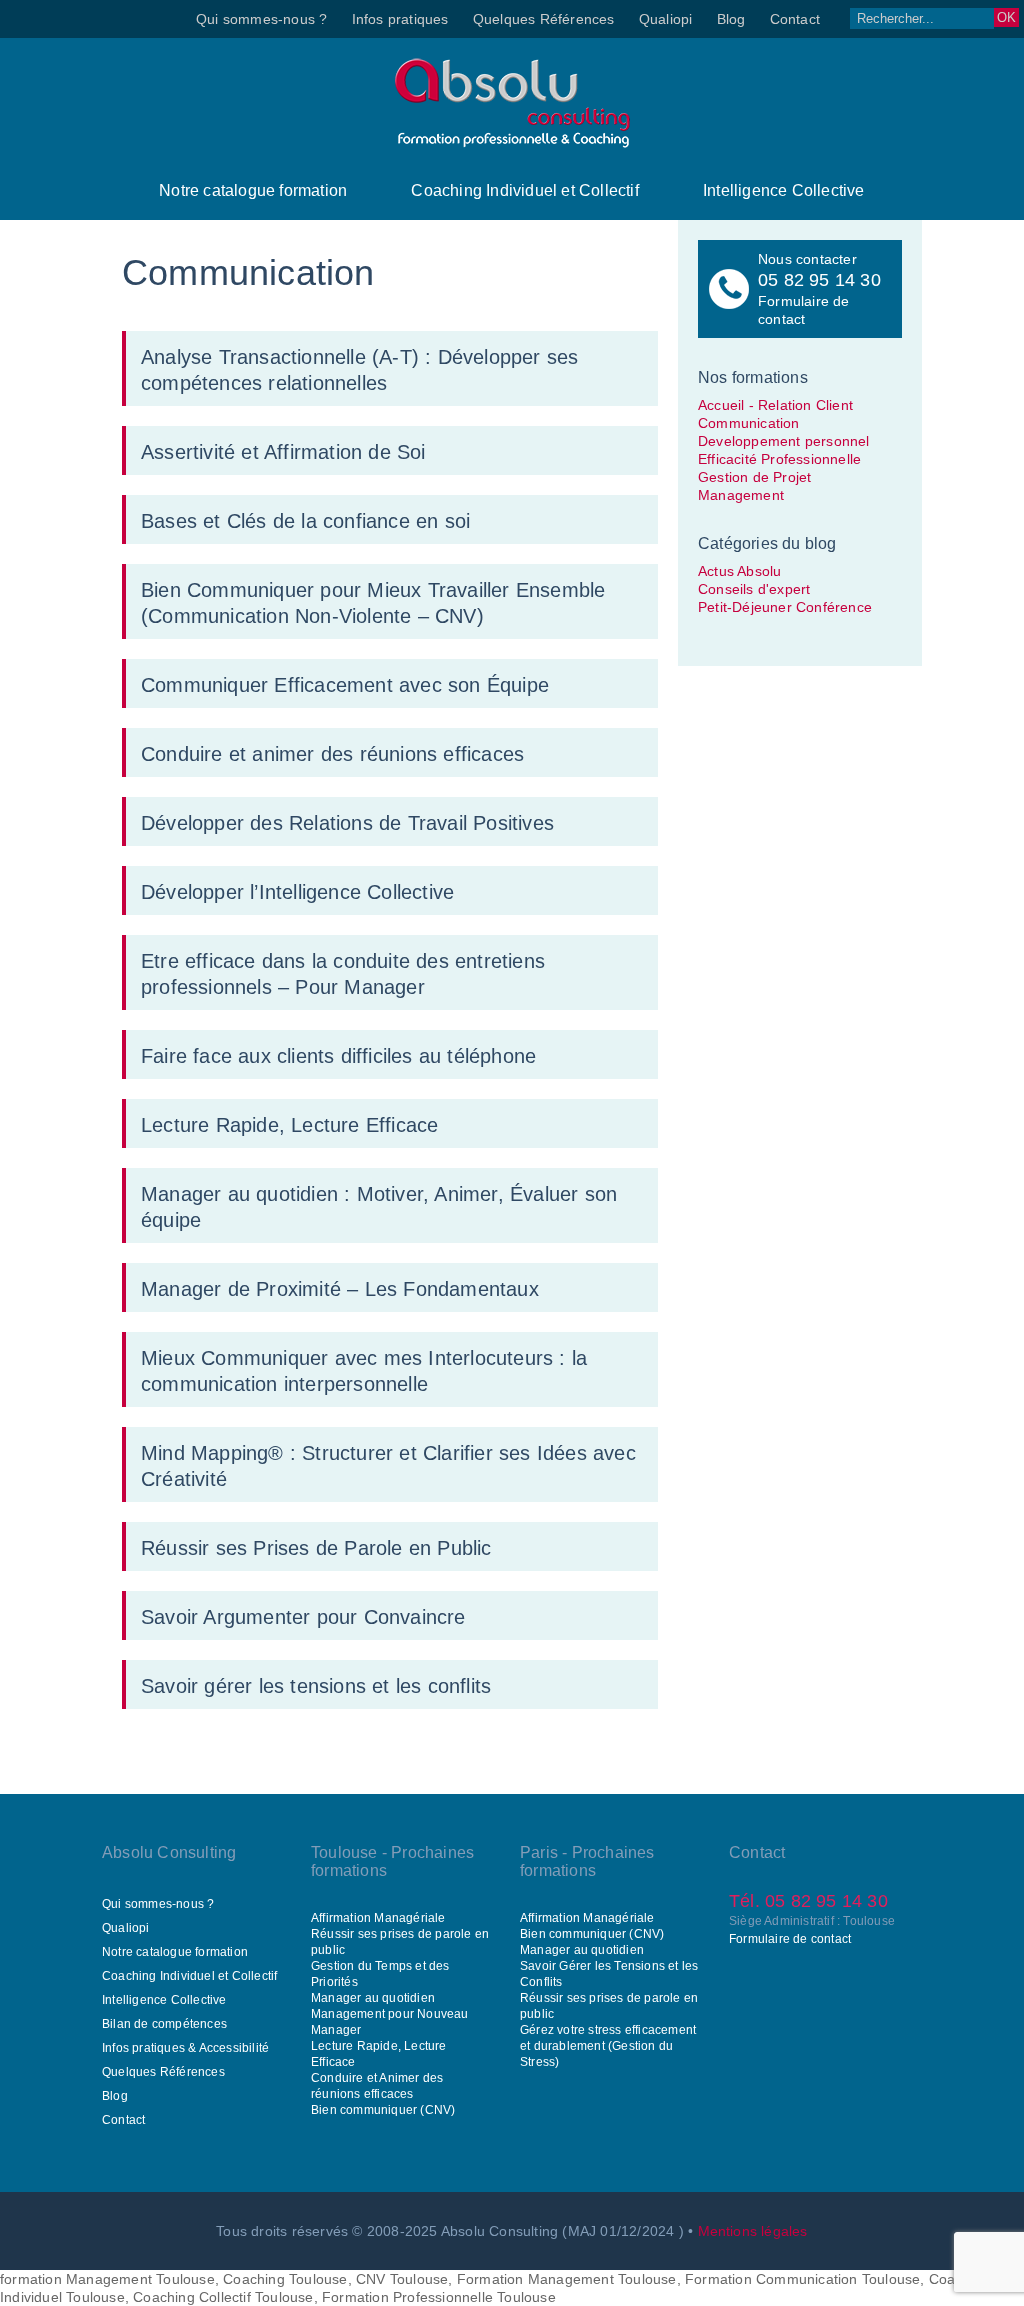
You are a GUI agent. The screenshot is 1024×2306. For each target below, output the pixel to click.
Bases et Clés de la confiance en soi (305, 521)
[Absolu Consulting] (512, 143)
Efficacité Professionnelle (779, 459)
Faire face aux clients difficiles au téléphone (338, 1056)
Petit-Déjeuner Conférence (785, 607)
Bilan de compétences (164, 2024)
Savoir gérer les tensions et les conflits (316, 1686)
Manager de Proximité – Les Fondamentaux (340, 1289)
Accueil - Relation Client (775, 405)
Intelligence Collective (784, 190)
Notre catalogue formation (253, 190)
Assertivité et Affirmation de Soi (283, 452)
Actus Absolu (739, 571)
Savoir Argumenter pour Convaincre (303, 1617)
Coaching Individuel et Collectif (524, 190)
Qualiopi (666, 19)
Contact (795, 19)
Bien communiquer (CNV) (383, 2110)
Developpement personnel (784, 441)
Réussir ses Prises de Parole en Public (316, 1548)
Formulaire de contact (790, 1939)
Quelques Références (544, 19)
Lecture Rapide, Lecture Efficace (289, 1125)
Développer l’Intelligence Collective (297, 892)
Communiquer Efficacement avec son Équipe (345, 685)
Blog (731, 19)
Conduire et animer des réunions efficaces (332, 754)
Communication (749, 423)
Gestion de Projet (754, 477)
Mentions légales (753, 2231)
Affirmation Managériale (378, 1918)
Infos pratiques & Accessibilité (185, 2048)
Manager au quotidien (373, 1998)
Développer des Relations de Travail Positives (347, 823)
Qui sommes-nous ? (261, 19)
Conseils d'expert (754, 589)
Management (741, 495)
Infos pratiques (400, 19)
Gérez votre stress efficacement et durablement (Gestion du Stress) (608, 2046)
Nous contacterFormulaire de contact (819, 289)
